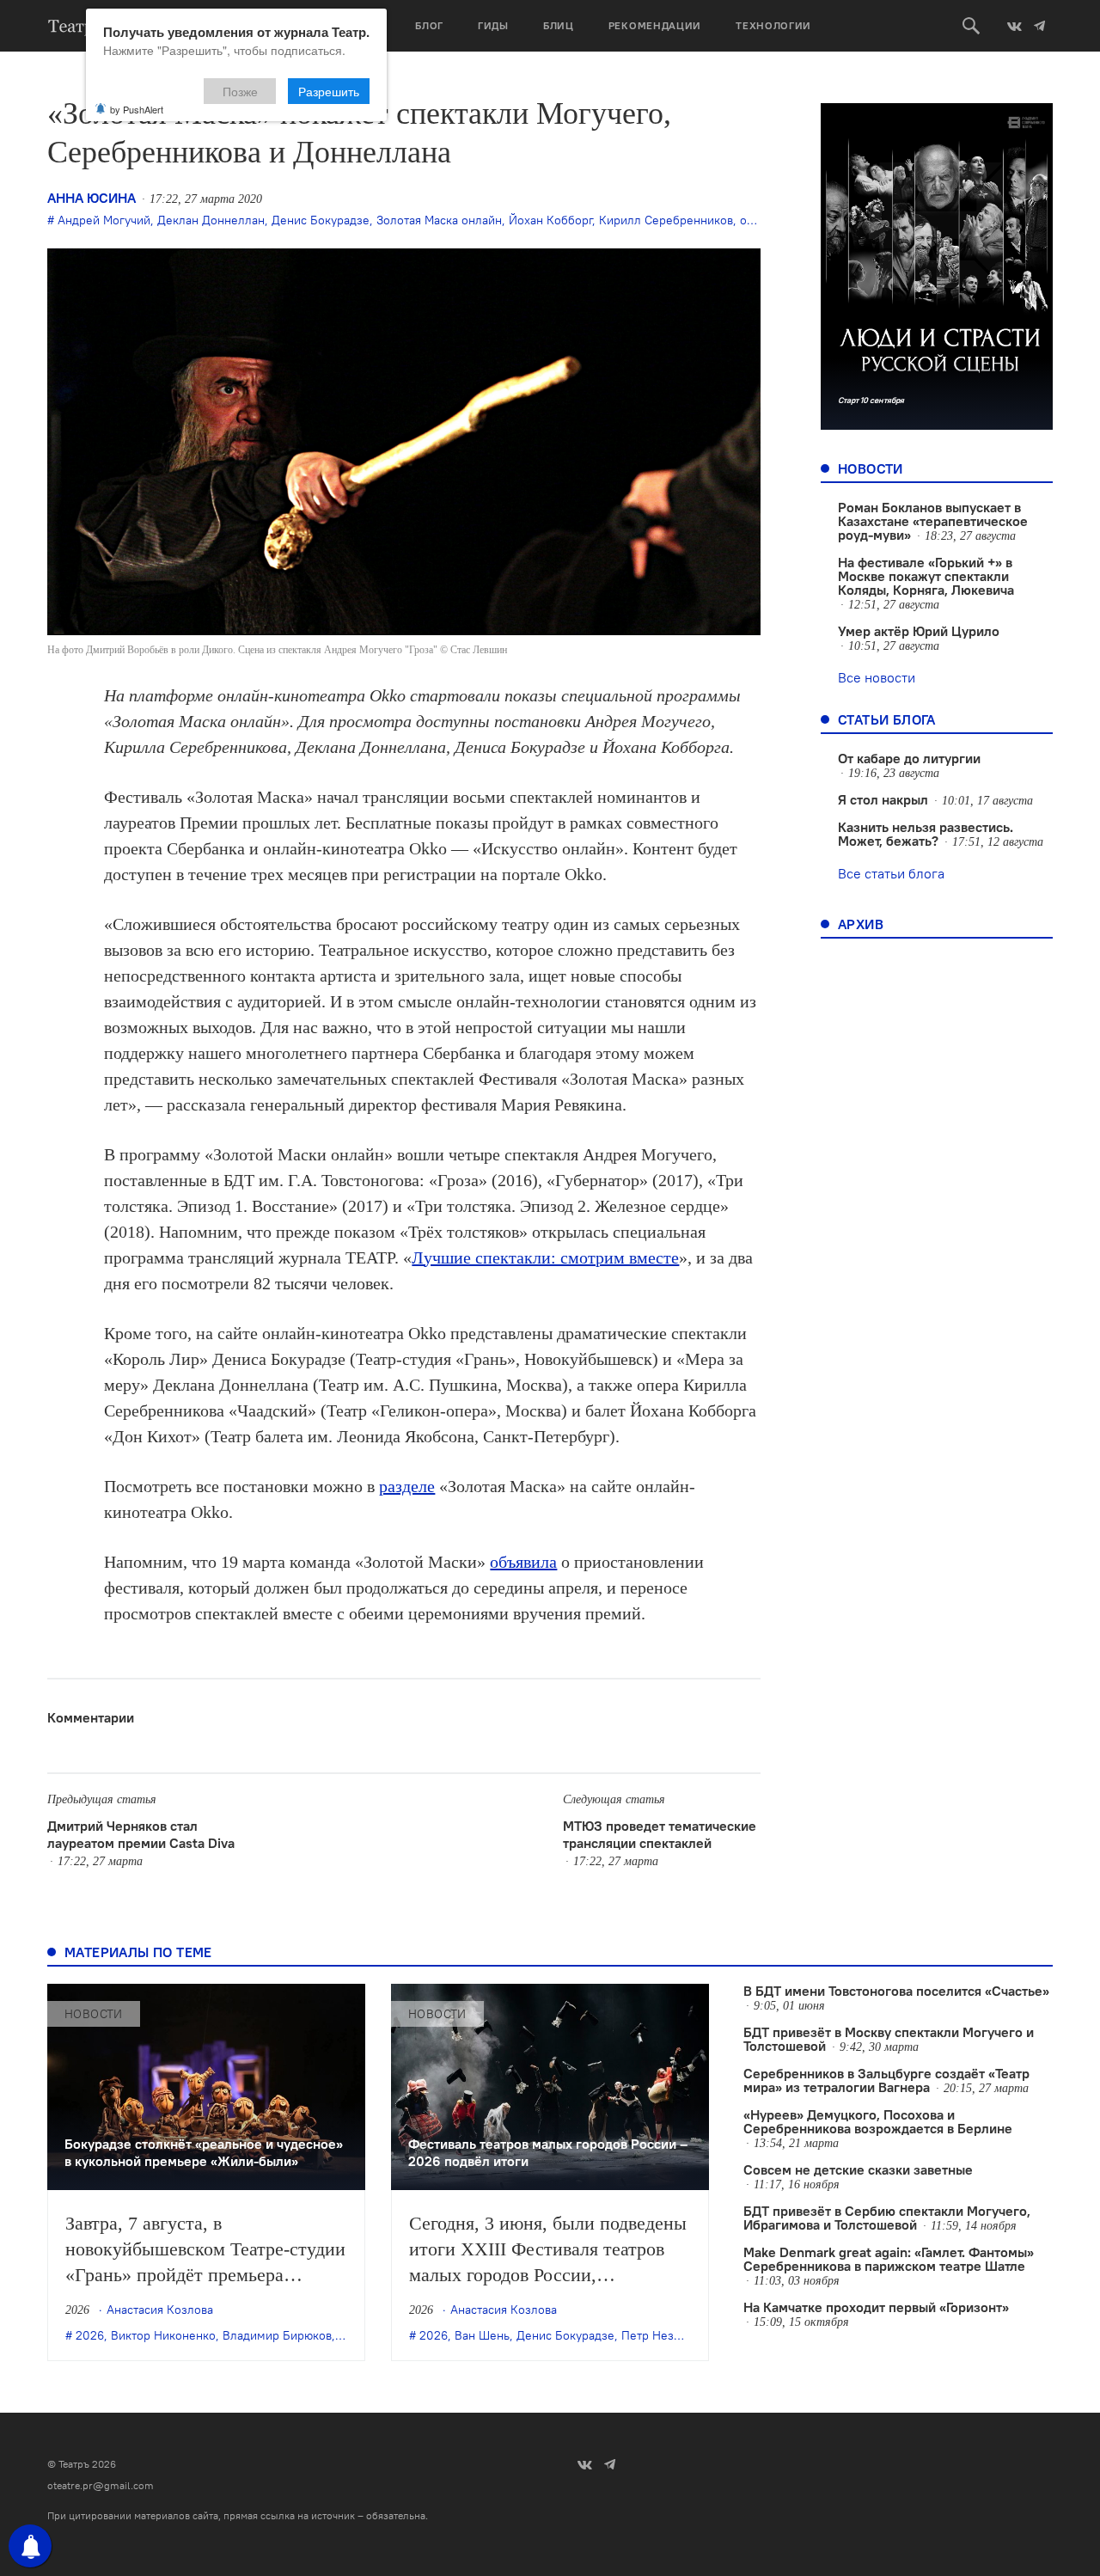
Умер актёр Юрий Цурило (919, 631)
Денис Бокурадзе (321, 220)
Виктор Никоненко (163, 2335)
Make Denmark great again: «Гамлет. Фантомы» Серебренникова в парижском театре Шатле (889, 2259)
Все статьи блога (891, 873)
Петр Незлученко (670, 2335)
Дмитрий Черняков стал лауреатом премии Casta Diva (141, 1834)
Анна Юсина (92, 198)
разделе (407, 1486)
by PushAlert (137, 109)
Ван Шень (482, 2335)
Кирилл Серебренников (666, 220)
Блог (429, 25)
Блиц (559, 25)
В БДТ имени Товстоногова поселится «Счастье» (896, 1991)
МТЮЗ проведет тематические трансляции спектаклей (660, 1834)
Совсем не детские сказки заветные (858, 2169)
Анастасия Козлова (160, 2310)
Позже (240, 91)
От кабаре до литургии (909, 758)
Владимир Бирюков (277, 2335)
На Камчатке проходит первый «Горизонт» (876, 2307)
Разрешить (329, 91)
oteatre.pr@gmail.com (101, 2485)
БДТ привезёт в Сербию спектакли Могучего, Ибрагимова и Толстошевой (887, 2218)
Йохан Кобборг (550, 220)
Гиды (493, 25)
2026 (90, 2335)
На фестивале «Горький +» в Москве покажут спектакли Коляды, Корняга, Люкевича (926, 576)
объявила (523, 1562)
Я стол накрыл (883, 799)
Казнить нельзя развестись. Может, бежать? (926, 834)
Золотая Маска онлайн (439, 220)
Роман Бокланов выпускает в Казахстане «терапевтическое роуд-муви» (933, 521)
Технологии (773, 25)
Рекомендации (655, 25)
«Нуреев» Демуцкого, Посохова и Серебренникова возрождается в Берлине (878, 2121)
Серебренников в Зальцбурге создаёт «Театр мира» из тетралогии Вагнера (886, 2080)
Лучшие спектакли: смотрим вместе (545, 1257)
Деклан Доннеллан (211, 220)
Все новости (877, 677)
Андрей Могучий (104, 220)
